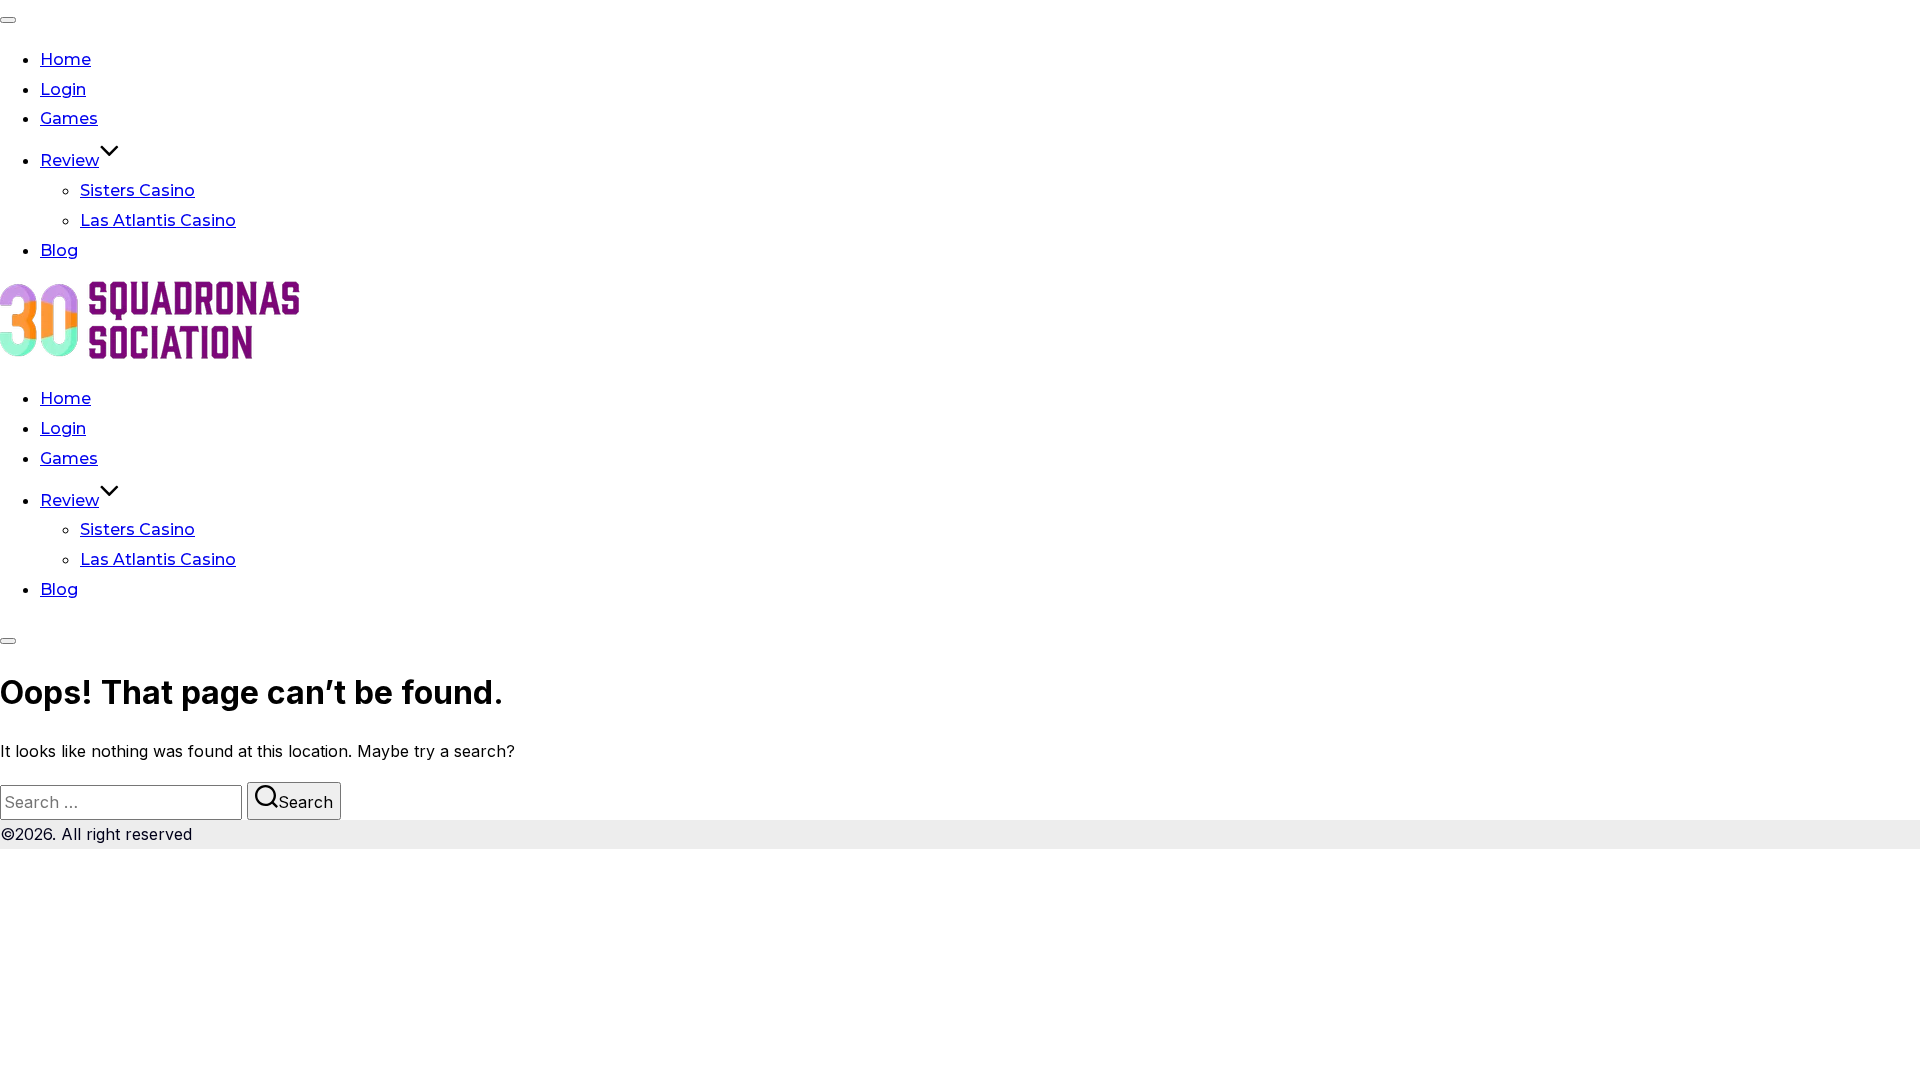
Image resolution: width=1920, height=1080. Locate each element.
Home (65, 59)
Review (69, 160)
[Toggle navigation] (8, 20)
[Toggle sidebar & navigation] (8, 641)
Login (63, 89)
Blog (59, 250)
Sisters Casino (137, 190)
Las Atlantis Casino (158, 220)
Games (69, 118)
